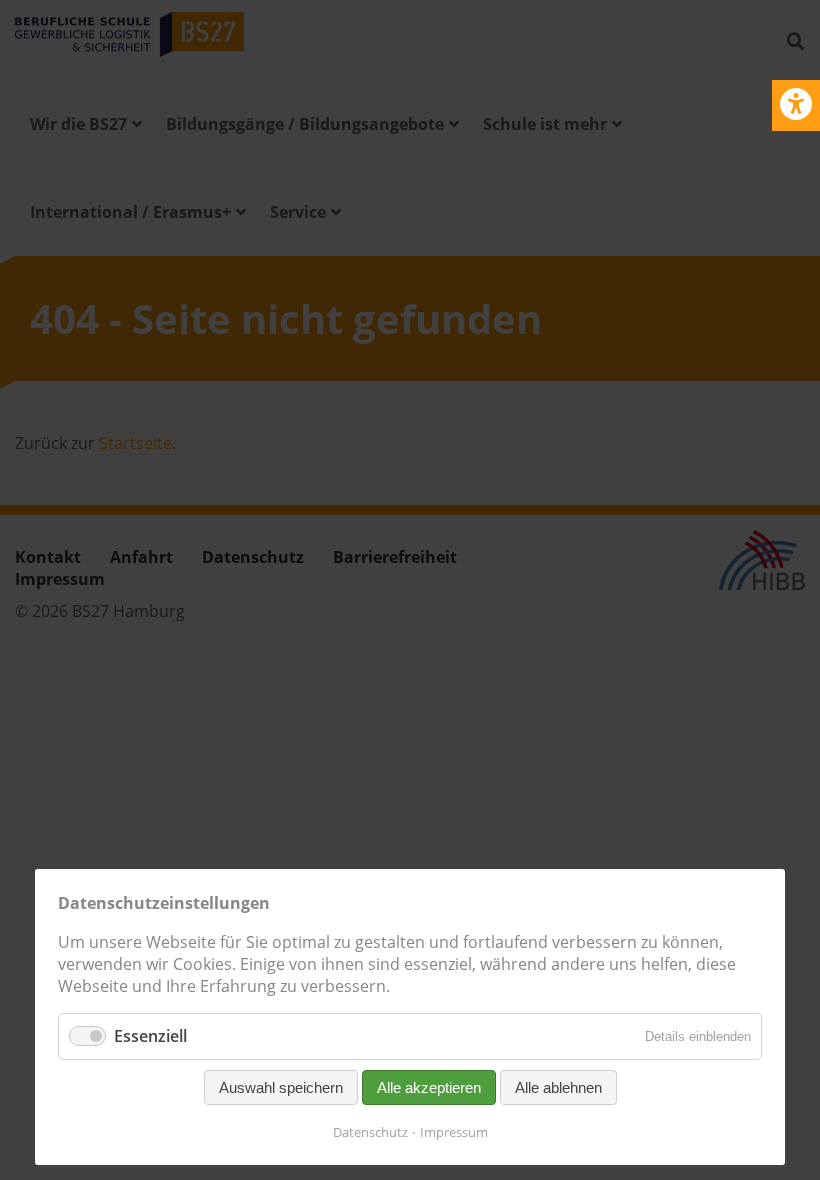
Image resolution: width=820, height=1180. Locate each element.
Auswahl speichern (281, 1087)
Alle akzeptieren (429, 1087)
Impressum (454, 1132)
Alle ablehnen (558, 1087)
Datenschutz (370, 1132)
